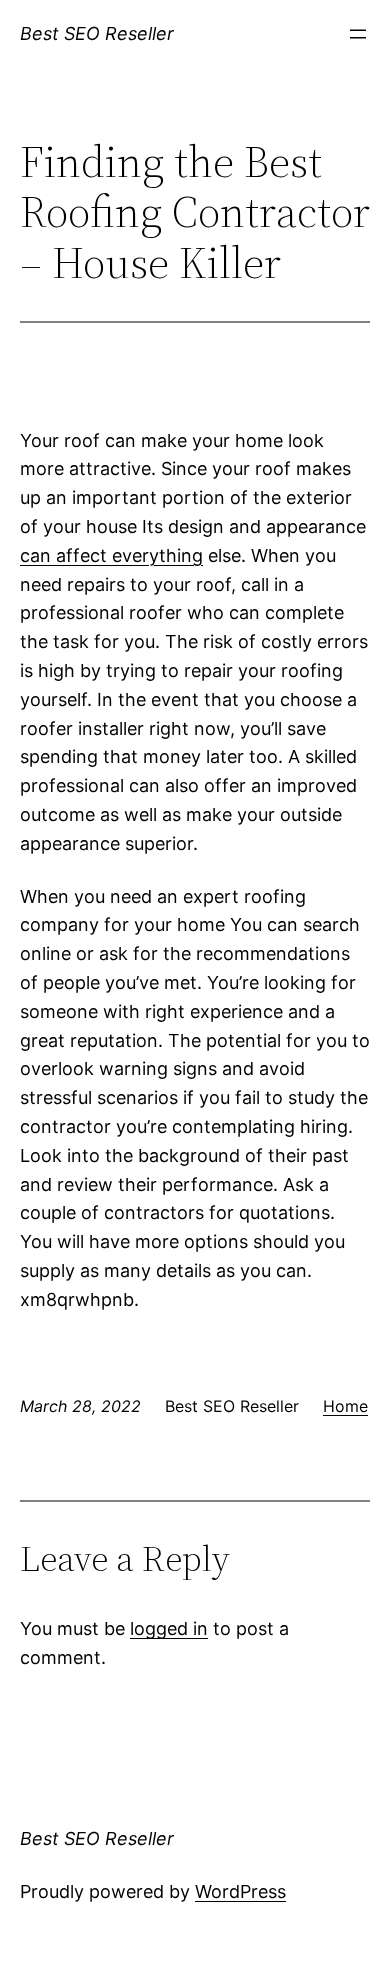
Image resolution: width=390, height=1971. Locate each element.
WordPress (240, 1891)
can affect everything (111, 555)
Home (345, 1406)
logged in (169, 1628)
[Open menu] (358, 34)
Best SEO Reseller (97, 33)
